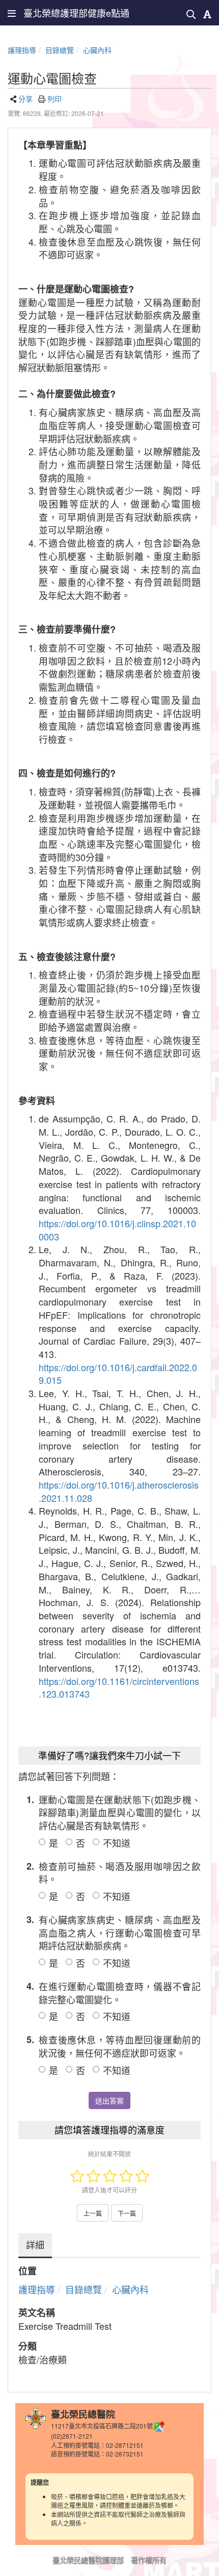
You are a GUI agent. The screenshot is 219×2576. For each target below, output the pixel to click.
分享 (25, 99)
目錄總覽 (60, 50)
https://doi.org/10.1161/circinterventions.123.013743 (119, 1687)
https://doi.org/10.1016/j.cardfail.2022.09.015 (118, 1374)
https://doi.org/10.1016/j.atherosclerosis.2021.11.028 (119, 1491)
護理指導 (22, 50)
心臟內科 (97, 50)
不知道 (117, 1843)
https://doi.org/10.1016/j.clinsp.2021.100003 (117, 1230)
